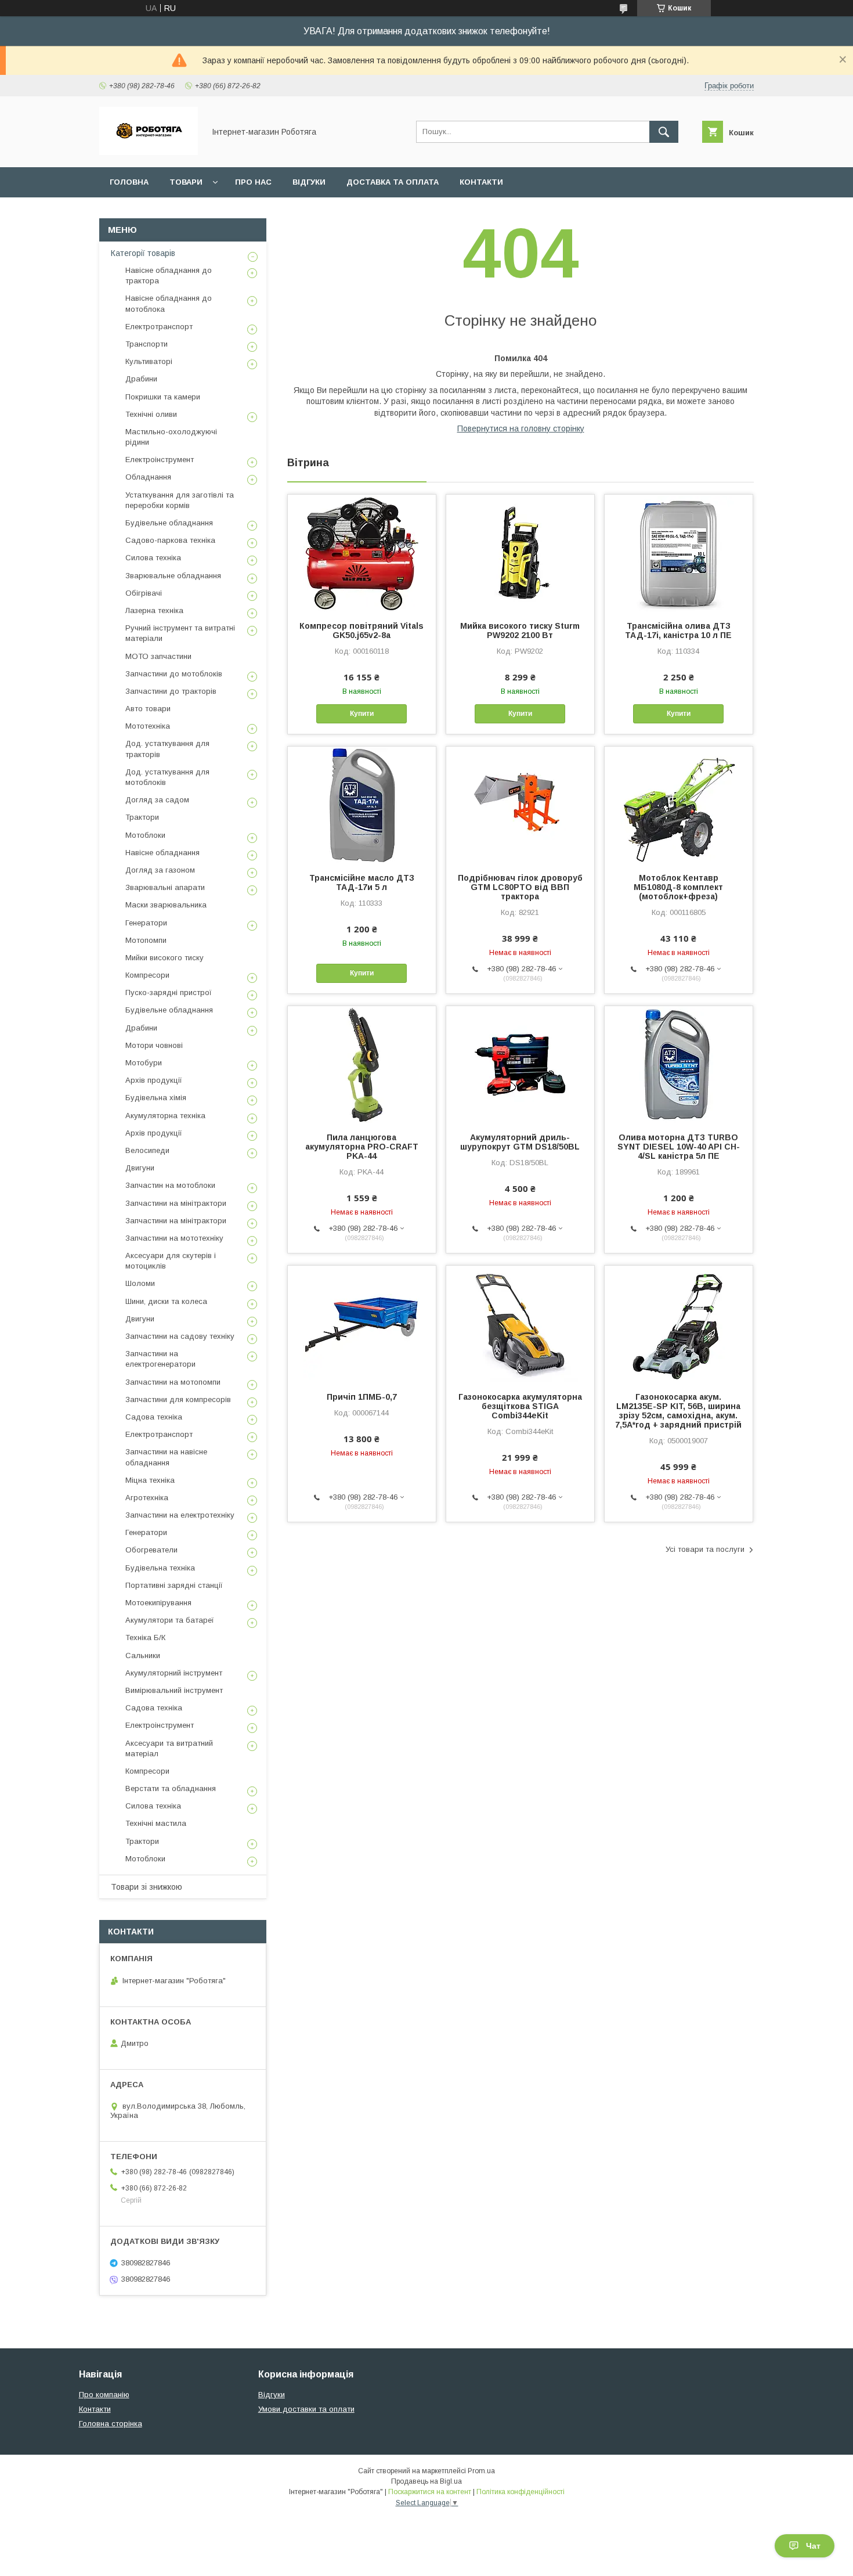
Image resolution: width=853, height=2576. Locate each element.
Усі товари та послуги (705, 1549)
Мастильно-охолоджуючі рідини (171, 437)
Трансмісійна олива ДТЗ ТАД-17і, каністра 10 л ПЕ (678, 631)
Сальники (143, 1656)
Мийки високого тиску (165, 958)
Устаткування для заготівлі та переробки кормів (180, 500)
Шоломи (140, 1283)
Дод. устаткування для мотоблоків (167, 777)
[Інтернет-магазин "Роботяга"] (149, 152)
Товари (186, 182)
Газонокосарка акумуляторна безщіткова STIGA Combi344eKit (520, 1406)
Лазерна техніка (154, 610)
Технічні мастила (156, 1823)
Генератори (146, 923)
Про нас (253, 182)
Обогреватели (151, 1550)
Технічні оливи (151, 414)
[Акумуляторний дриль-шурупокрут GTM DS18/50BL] (520, 1064)
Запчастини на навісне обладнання (166, 1457)
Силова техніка (153, 558)
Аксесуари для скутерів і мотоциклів (171, 1261)
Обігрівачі (144, 593)
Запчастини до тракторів (171, 691)
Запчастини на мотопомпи (173, 1382)
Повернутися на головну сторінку (521, 428)
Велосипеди (147, 1150)
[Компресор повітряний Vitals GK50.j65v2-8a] (362, 553)
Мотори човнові (154, 1045)
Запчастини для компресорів (178, 1399)
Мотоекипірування (158, 1603)
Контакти (481, 182)
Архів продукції (154, 1080)
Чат (813, 2546)
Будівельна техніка (160, 1568)
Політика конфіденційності (521, 2492)
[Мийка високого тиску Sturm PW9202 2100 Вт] (520, 553)
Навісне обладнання (162, 853)
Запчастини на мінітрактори (176, 1203)
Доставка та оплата (393, 182)
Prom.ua (481, 2471)
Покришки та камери (163, 397)
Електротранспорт (159, 327)
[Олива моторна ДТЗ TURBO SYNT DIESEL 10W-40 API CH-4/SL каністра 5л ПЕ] (679, 1064)
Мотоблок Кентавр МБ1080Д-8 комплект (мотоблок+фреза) (678, 887)
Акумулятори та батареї (170, 1620)
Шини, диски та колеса (166, 1301)
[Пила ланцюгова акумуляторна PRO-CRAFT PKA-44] (362, 1064)
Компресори (147, 975)
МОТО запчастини (158, 656)
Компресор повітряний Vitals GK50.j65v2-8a (362, 631)
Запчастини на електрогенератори (160, 1359)
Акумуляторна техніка (165, 1116)
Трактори (142, 817)
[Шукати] (664, 132)
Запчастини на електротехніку (180, 1515)
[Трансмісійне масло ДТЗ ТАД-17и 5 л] (362, 805)
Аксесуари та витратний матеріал (169, 1748)
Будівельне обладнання (169, 523)
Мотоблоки (145, 835)
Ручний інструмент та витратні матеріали (180, 633)
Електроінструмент (160, 460)
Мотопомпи (146, 940)
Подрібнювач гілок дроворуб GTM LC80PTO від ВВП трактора (520, 887)
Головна (129, 182)
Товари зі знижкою (147, 1887)
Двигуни (140, 1168)
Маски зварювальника (166, 905)
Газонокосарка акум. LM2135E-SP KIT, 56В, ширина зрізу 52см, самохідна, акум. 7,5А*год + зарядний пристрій (678, 1411)
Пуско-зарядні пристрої (169, 992)
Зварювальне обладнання (173, 576)
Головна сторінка (111, 2424)
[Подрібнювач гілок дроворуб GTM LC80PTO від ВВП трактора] (520, 805)
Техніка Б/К (145, 1638)
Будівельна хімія (156, 1098)
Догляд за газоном (160, 870)
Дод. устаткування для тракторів (167, 749)
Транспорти (147, 344)
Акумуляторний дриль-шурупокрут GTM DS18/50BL (520, 1142)
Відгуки (309, 182)
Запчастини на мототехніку (174, 1238)
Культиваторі (149, 361)
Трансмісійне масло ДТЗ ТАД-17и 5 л (362, 882)
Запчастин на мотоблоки (170, 1185)
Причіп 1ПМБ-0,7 (362, 1397)
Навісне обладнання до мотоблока (169, 303)
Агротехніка (147, 1498)
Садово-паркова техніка (170, 540)
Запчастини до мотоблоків (174, 674)
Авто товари (148, 709)
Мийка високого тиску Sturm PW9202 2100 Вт (520, 631)
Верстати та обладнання (171, 1788)
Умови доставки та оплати (306, 2409)
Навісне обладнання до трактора (169, 275)
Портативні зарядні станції (174, 1585)
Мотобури (144, 1063)
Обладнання (148, 477)
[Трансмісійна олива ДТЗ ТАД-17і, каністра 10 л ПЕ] (679, 553)
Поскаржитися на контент (430, 2492)
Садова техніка (154, 1417)
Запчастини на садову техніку (180, 1336)
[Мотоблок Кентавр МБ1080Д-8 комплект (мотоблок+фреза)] (679, 805)
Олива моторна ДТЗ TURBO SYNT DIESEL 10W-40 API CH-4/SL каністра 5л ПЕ (679, 1147)
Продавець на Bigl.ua (426, 2481)
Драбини (141, 379)
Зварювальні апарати (165, 887)
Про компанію (104, 2395)
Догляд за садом (157, 800)
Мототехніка (148, 726)
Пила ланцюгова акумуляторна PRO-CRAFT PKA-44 (362, 1147)
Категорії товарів (143, 253)
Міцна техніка (150, 1480)
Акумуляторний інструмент (174, 1673)
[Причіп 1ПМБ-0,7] (362, 1324)
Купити (362, 714)
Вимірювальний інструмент (174, 1690)
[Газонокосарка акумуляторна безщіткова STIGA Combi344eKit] (520, 1324)
